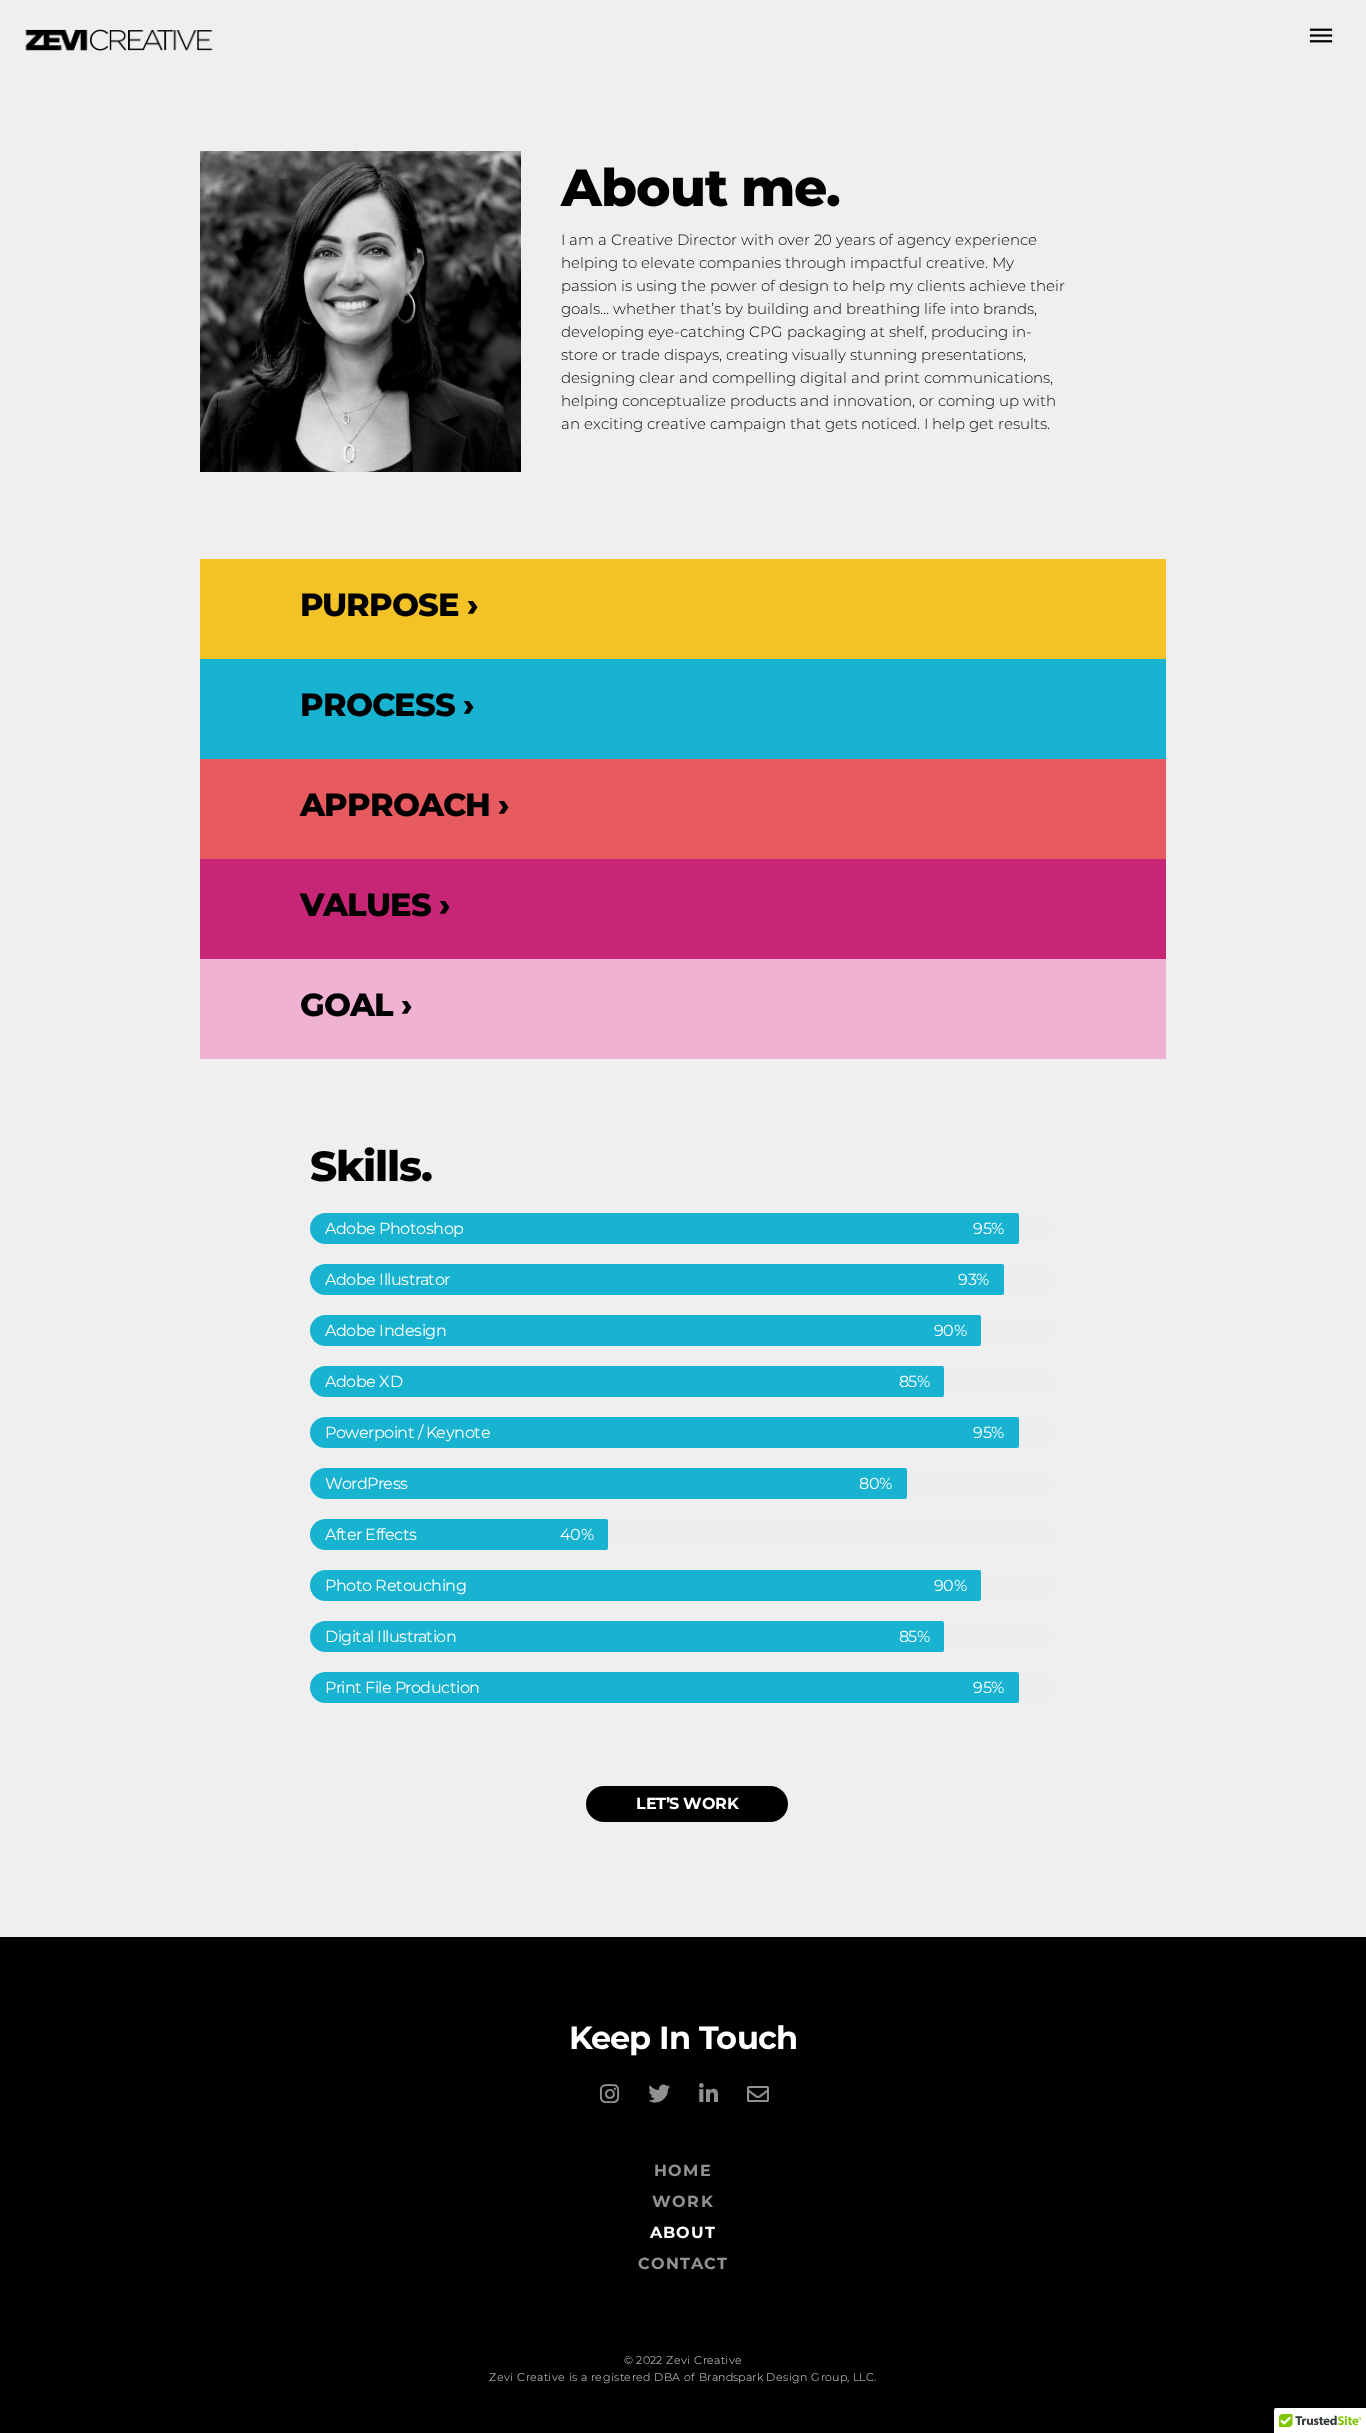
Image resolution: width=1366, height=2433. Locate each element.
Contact (683, 2263)
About (683, 2232)
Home (682, 2170)
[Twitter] (658, 2094)
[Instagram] (609, 2094)
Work (682, 2201)
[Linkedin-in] (708, 2094)
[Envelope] (757, 2094)
